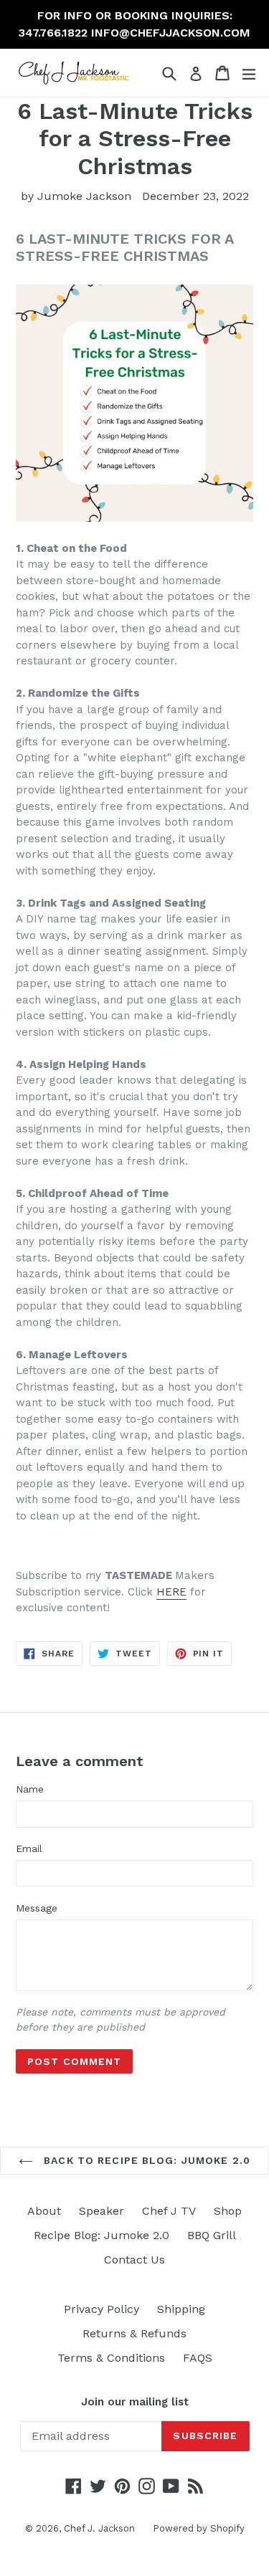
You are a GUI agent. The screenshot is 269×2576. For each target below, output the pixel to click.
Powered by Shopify (199, 2528)
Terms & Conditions (111, 2358)
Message (37, 1908)
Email (29, 1848)
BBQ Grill (212, 2235)
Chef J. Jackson (99, 2528)
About (44, 2211)
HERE (171, 1592)
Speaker (102, 2211)
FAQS (198, 2358)
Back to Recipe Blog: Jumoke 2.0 (145, 2160)
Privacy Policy (102, 2309)
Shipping (181, 2309)
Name (30, 1789)
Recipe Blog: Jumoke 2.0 (102, 2235)
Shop (228, 2211)
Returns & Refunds (134, 2333)
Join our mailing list (135, 2402)
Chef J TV (169, 2211)
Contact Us (134, 2260)
